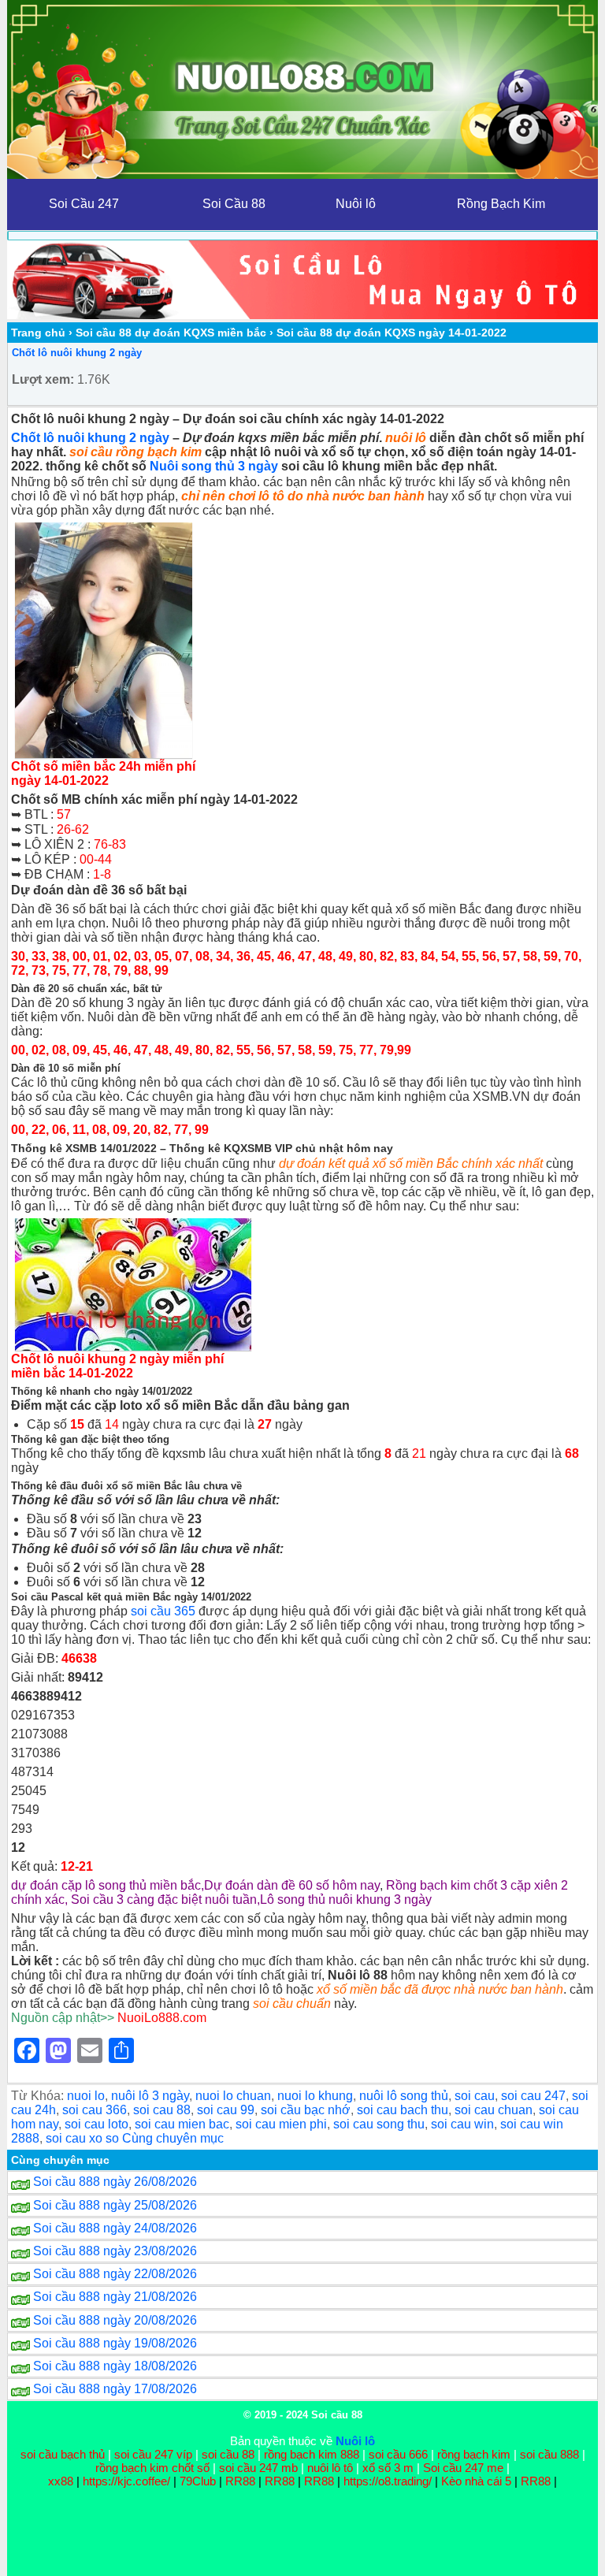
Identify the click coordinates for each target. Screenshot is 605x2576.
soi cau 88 (162, 2110)
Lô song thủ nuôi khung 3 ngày (346, 1899)
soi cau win (462, 2124)
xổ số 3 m (388, 2468)
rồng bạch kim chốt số (152, 2468)
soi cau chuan (494, 2110)
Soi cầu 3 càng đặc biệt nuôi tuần (164, 1899)
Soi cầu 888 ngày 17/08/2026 (115, 2389)
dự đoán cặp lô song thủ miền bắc (106, 1885)
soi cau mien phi (281, 2124)
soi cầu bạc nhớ (306, 2110)
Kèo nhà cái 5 (476, 2481)
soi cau (475, 2096)
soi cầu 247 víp (153, 2454)
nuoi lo (86, 2096)
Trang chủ (38, 333)
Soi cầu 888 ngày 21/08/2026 (115, 2297)
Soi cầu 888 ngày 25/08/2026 (115, 2205)
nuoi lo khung (315, 2096)
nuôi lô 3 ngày (150, 2096)
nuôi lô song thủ (404, 2096)
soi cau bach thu (403, 2110)
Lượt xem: (43, 379)
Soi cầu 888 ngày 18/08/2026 (115, 2366)
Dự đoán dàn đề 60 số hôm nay (292, 1885)
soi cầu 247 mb (258, 2468)
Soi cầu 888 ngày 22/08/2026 (115, 2274)
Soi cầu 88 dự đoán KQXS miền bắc (171, 333)
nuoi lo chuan (233, 2096)
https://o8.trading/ (388, 2481)
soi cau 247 (533, 2096)
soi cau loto (97, 2124)
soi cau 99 (226, 2110)
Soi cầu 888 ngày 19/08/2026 (115, 2343)
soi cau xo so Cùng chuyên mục (135, 2138)
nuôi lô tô (330, 2468)
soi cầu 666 (398, 2454)
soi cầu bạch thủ (63, 2454)
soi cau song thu (379, 2124)
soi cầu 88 (228, 2454)
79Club (198, 2481)
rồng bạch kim (474, 2454)
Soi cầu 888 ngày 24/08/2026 (115, 2228)
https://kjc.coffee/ (126, 2481)
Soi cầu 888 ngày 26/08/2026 (115, 2182)
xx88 (62, 2481)
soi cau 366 (95, 2110)
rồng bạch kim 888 (312, 2454)
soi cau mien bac (182, 2124)
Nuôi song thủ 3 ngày (214, 466)
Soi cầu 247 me (463, 2468)
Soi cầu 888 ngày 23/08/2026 (115, 2251)
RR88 (240, 2481)
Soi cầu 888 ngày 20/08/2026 (115, 2320)
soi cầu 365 (163, 1611)
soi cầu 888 (549, 2454)
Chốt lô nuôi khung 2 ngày (77, 353)
